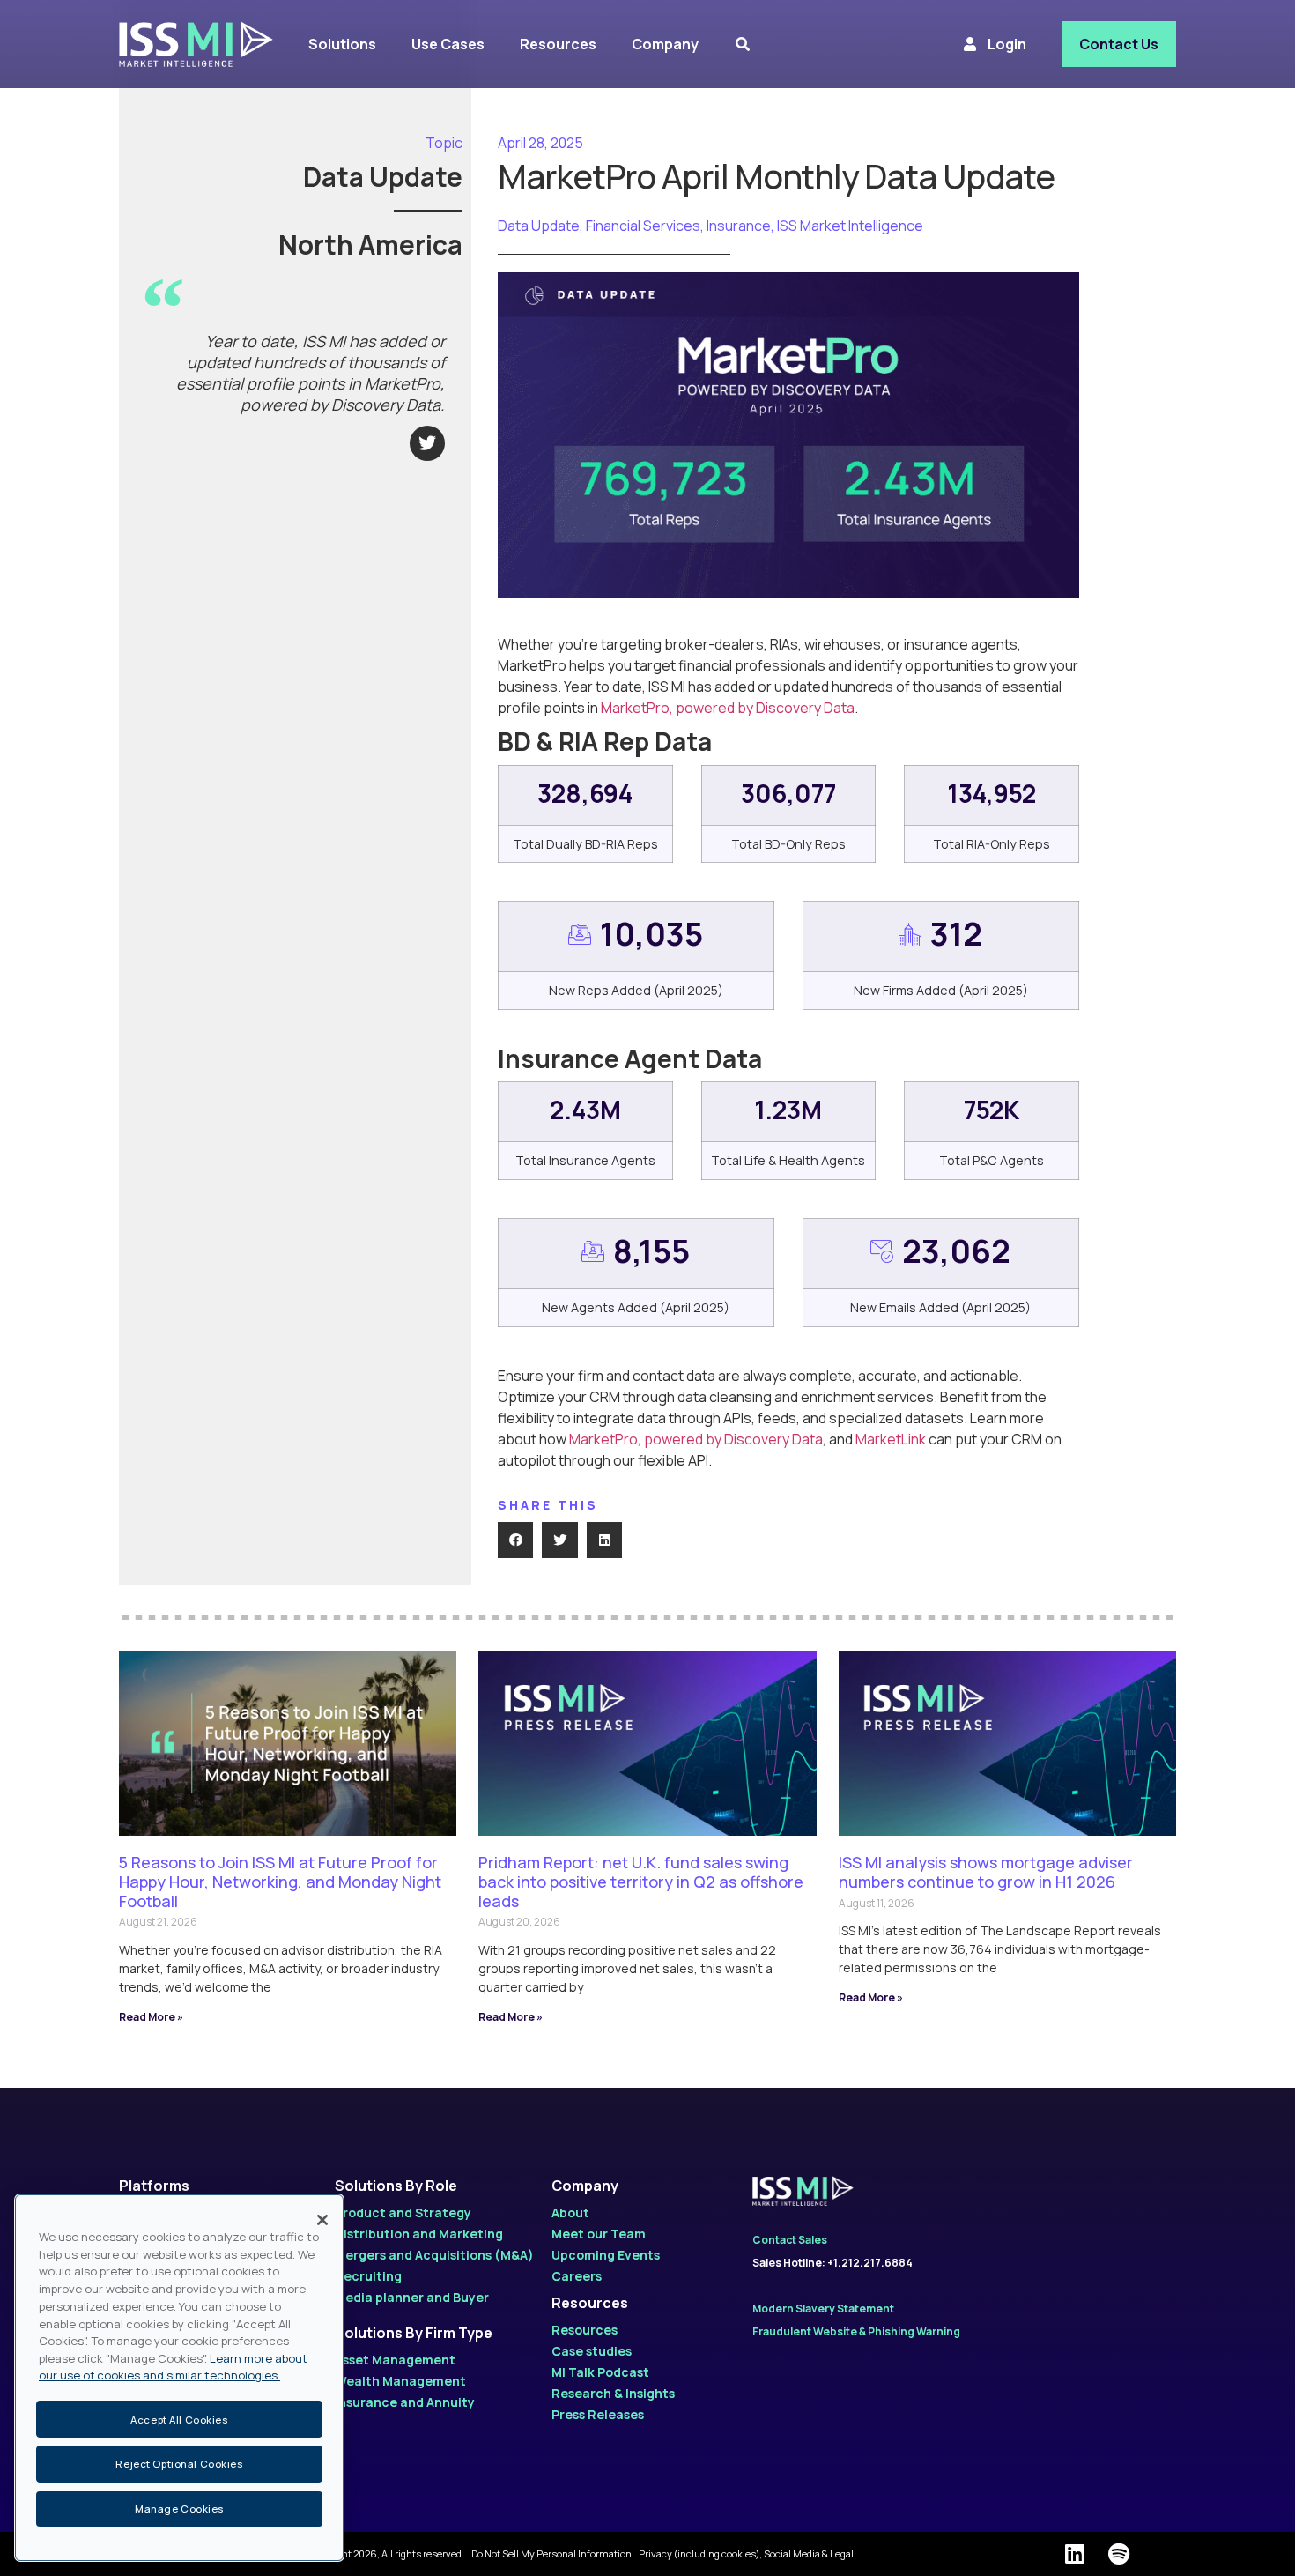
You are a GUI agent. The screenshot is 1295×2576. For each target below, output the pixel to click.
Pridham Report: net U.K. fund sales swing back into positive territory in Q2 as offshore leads (641, 1881)
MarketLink (891, 1439)
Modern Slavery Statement (823, 2309)
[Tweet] (427, 443)
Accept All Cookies (179, 2419)
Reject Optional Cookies (179, 2465)
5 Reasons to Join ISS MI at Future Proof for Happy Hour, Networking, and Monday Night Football (280, 1881)
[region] (179, 2378)
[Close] (322, 2220)
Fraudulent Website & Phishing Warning (856, 2331)
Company (585, 2186)
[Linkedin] (1075, 2554)
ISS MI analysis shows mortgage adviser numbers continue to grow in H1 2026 (986, 1872)
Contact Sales (790, 2240)
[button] (516, 1540)
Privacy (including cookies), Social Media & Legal (746, 2554)
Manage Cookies (179, 2509)
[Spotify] (1119, 2554)
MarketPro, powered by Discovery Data (728, 708)
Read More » (151, 2017)
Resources (590, 2303)
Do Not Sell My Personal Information (551, 2554)
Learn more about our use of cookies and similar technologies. (173, 2367)
